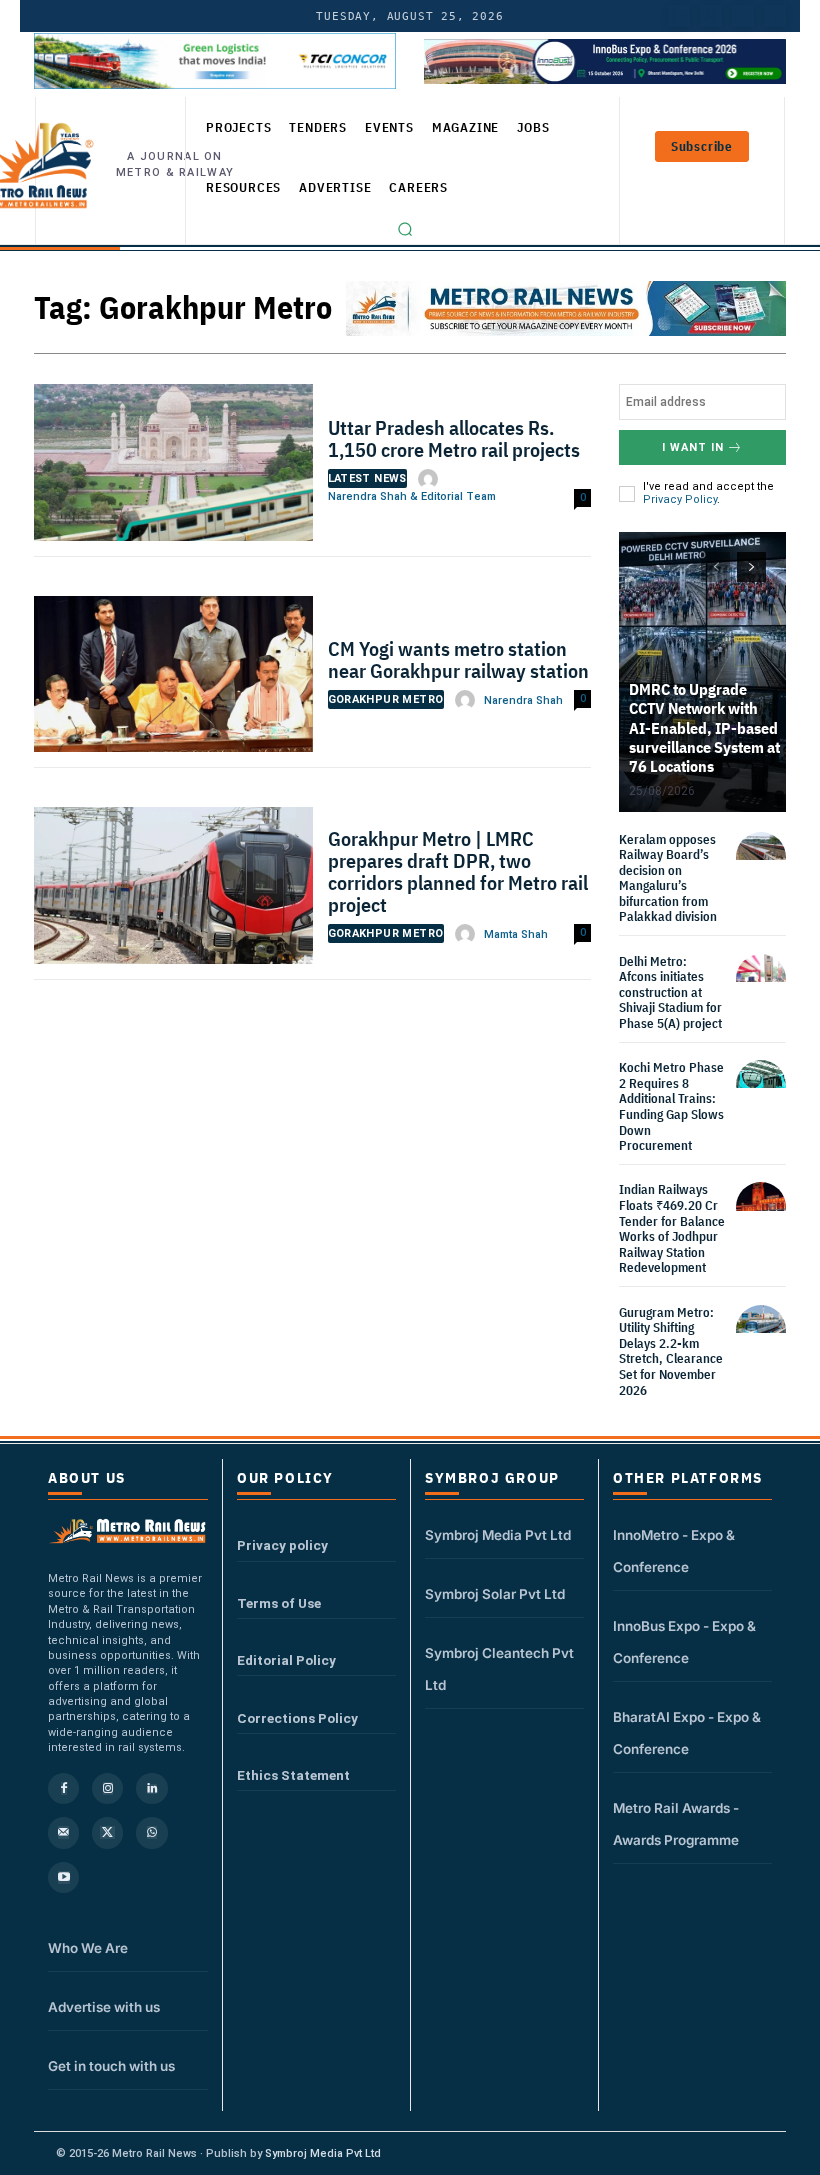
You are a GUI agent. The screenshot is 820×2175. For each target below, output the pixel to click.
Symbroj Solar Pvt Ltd (495, 1594)
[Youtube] (743, 16)
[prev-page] (715, 567)
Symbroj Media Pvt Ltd (498, 1535)
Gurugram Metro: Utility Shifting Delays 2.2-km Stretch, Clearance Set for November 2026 (671, 1351)
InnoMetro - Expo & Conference (674, 1551)
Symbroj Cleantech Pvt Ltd (499, 1669)
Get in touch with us (111, 2066)
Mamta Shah (516, 934)
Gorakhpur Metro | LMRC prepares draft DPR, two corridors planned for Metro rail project (458, 871)
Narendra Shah (523, 700)
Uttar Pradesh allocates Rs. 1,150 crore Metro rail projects (454, 438)
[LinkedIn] (679, 16)
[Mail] (63, 1832)
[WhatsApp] (151, 1832)
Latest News (367, 478)
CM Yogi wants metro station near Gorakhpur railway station (458, 659)
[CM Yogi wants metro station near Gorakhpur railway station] (173, 679)
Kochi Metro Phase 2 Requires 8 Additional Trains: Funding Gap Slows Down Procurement (671, 1106)
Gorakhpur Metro (386, 699)
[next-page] (751, 567)
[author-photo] (431, 479)
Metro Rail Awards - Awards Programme (676, 1824)
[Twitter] (711, 16)
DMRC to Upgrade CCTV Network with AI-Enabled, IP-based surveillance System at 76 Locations (704, 727)
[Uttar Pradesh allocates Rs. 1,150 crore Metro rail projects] (173, 467)
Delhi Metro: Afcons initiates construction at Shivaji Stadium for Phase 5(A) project (670, 992)
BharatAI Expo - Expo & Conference (687, 1733)
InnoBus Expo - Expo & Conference (684, 1642)
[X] (107, 1832)
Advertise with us (104, 2007)
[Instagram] (107, 1788)
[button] (405, 229)
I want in (693, 447)
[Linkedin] (151, 1788)
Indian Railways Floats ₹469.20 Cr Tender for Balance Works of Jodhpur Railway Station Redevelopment (672, 1228)
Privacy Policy (680, 499)
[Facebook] (775, 16)
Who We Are (88, 1948)
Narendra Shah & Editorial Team (412, 496)
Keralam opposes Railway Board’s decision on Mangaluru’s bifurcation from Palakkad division (668, 878)
